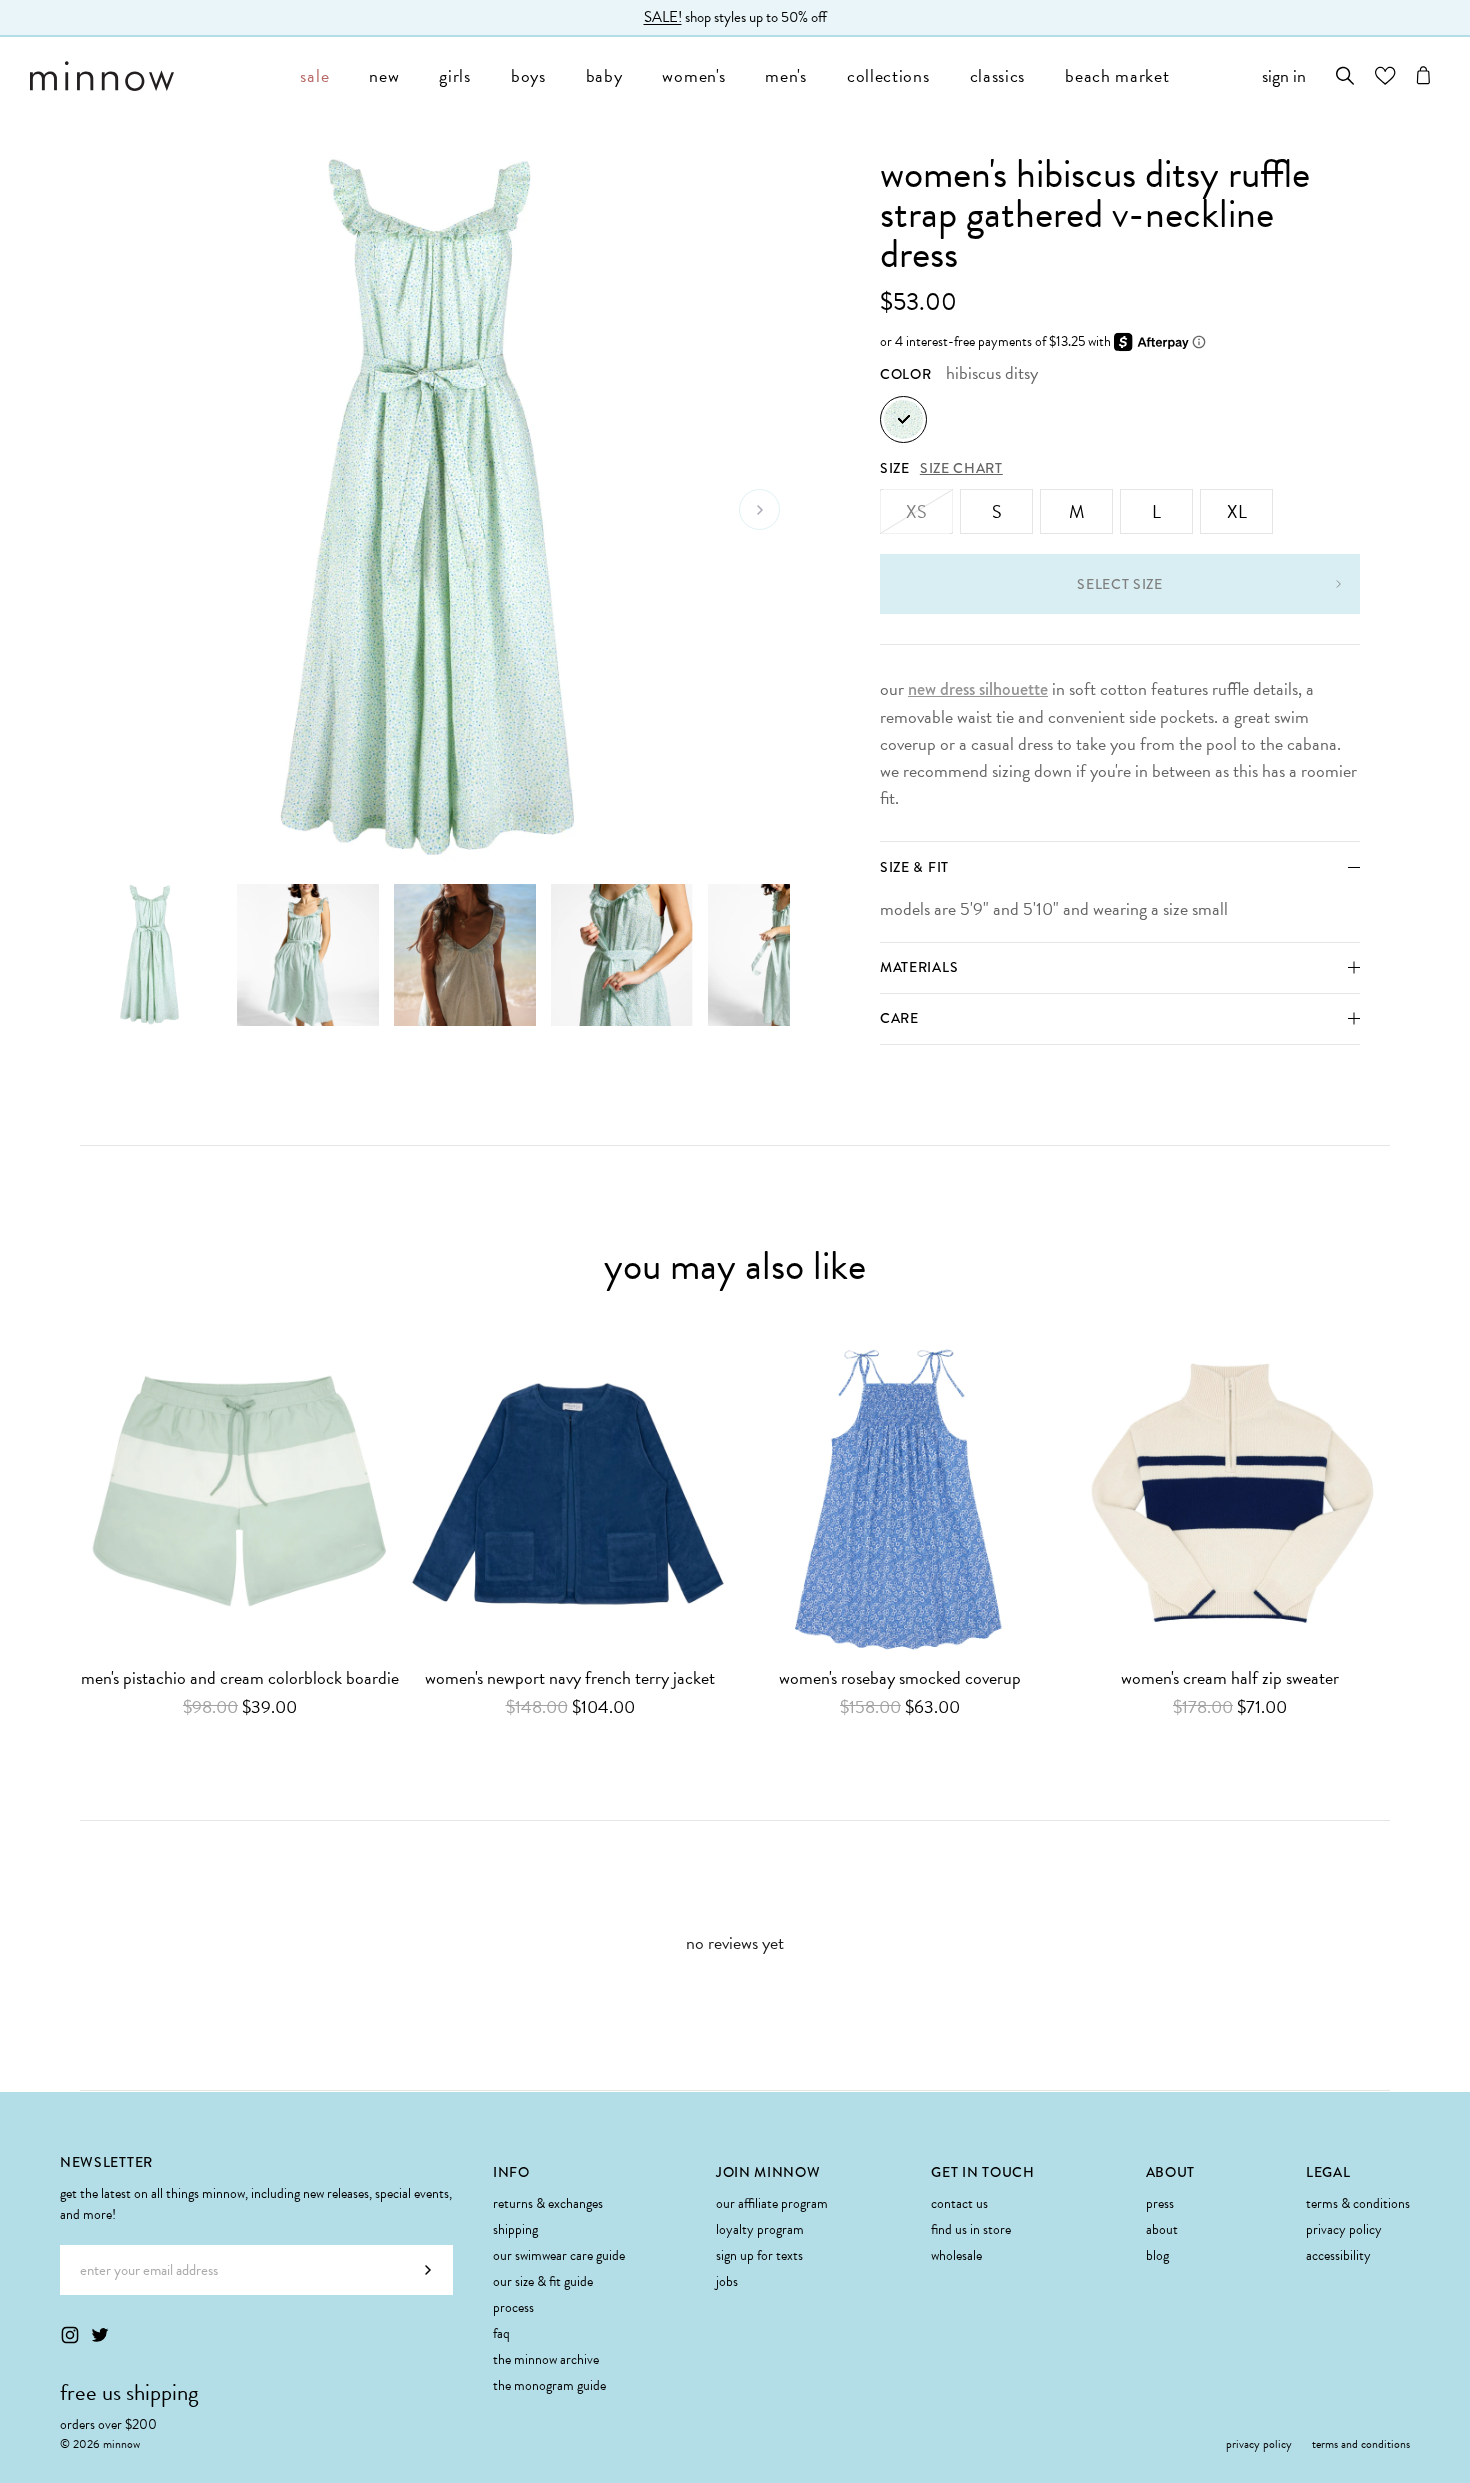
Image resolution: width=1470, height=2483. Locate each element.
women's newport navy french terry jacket (570, 1678)
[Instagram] (70, 2335)
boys (528, 75)
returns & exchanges (548, 2203)
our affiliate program (772, 2203)
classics (998, 75)
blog (1157, 2255)
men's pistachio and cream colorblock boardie (240, 1678)
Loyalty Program (760, 2229)
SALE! (663, 17)
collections (888, 75)
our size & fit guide (543, 2281)
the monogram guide (549, 2385)
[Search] (1345, 75)
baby (604, 75)
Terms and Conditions (1361, 2444)
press (1160, 2203)
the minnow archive (546, 2359)
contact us (959, 2203)
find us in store (971, 2229)
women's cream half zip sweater (1230, 1678)
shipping (515, 2229)
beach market (1117, 75)
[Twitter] (100, 2335)
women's (693, 75)
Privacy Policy (1344, 2229)
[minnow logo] (155, 76)
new (384, 75)
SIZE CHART (961, 468)
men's (786, 75)
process (513, 2307)
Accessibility (1338, 2255)
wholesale (956, 2255)
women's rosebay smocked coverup (900, 1678)
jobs (727, 2281)
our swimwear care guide (559, 2255)
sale (314, 75)
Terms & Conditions (1358, 2203)
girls (455, 75)
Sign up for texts (759, 2255)
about (1162, 2229)
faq (501, 2333)
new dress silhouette (978, 689)
